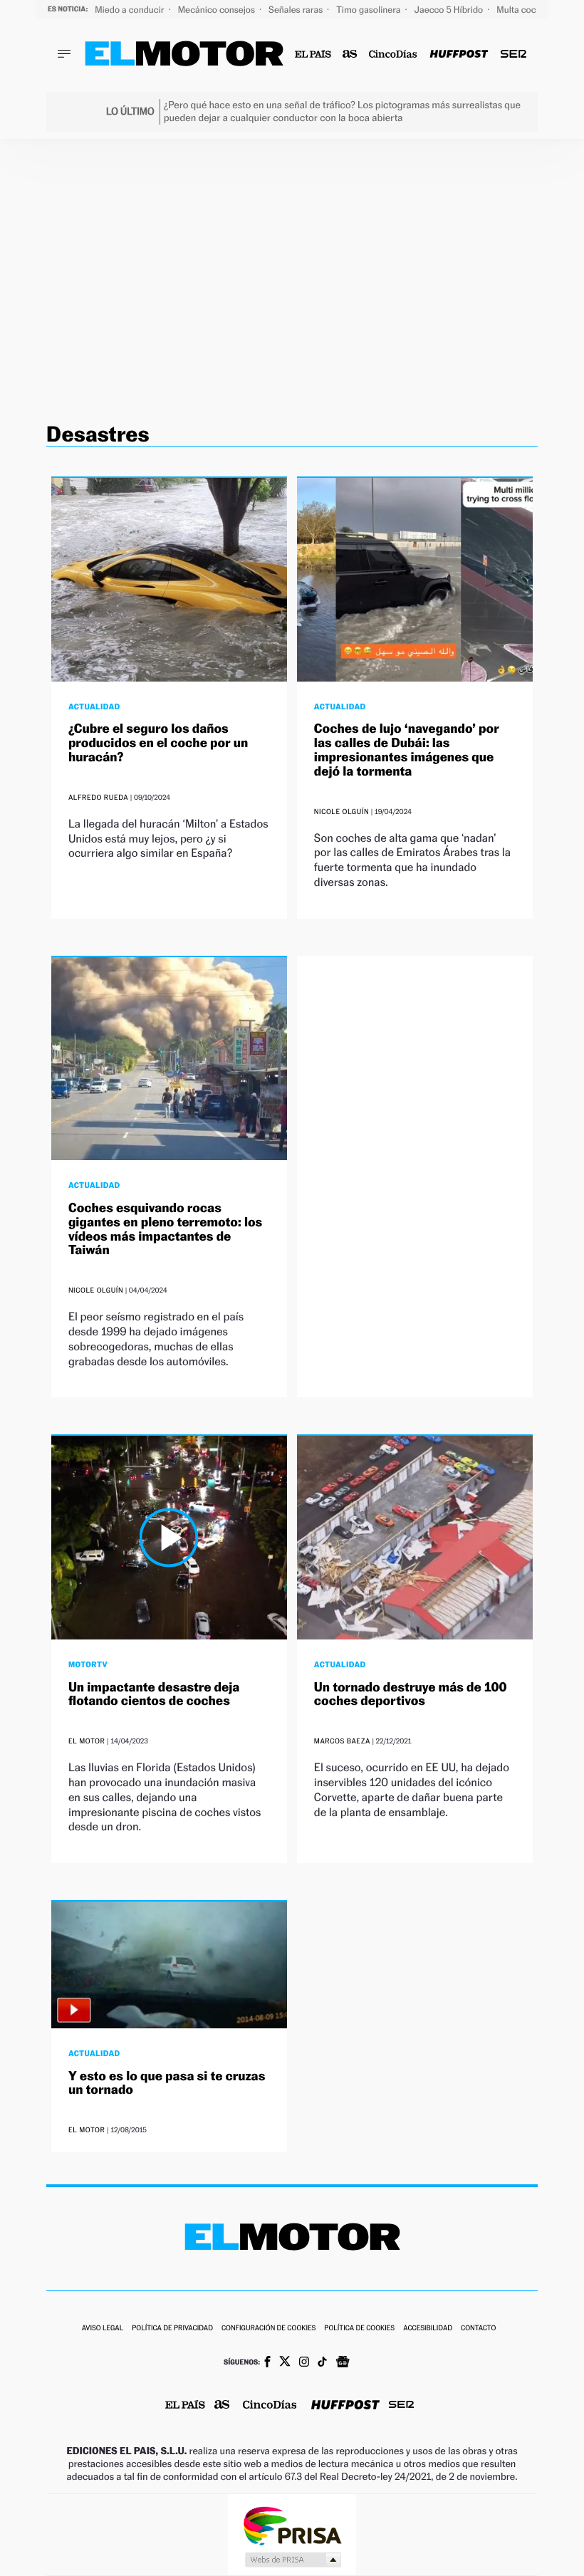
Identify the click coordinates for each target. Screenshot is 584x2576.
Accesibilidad (428, 2329)
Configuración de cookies (268, 2329)
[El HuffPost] (459, 54)
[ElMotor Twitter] (285, 2363)
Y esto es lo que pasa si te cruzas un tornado (167, 2084)
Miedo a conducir (131, 10)
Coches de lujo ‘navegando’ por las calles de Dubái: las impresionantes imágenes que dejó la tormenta (407, 750)
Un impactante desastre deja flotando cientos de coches (154, 1695)
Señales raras (297, 10)
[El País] (313, 54)
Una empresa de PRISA (292, 2525)
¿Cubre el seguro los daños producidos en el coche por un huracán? (158, 743)
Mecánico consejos (218, 10)
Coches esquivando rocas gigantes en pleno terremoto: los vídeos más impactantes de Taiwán (165, 1229)
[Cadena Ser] (513, 54)
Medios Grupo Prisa (292, 2560)
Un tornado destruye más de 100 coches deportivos (411, 1695)
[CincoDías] (393, 54)
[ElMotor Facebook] (267, 2363)
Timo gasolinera (369, 10)
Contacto (478, 2329)
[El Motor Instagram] (304, 2363)
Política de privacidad (172, 2329)
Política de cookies (359, 2329)
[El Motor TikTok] (322, 2363)
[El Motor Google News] (343, 2363)
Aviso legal (103, 2329)
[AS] (350, 54)
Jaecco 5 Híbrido (450, 10)
